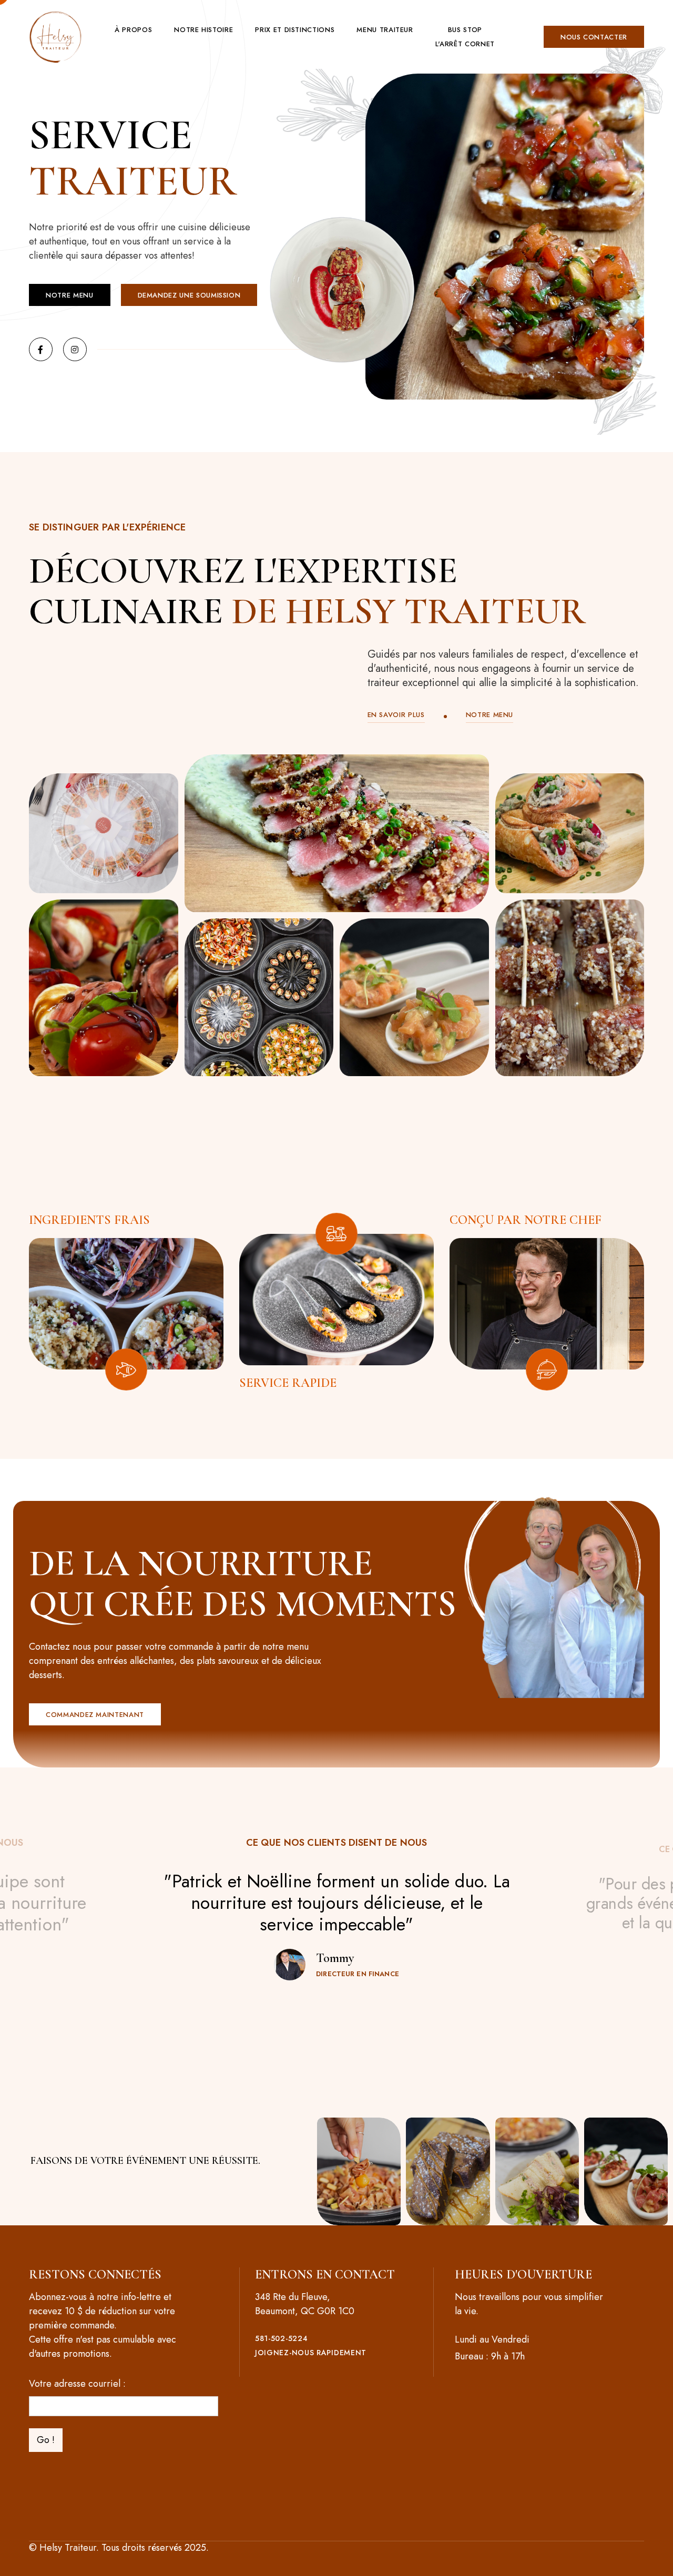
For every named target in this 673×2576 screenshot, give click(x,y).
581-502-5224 (281, 2339)
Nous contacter (594, 37)
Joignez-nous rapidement (311, 2353)
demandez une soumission (189, 295)
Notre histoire (203, 30)
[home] (55, 37)
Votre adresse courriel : (77, 2384)
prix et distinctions (295, 30)
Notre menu (70, 295)
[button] (133, 30)
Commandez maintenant (95, 1715)
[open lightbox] (104, 833)
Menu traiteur (385, 30)
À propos (133, 30)
